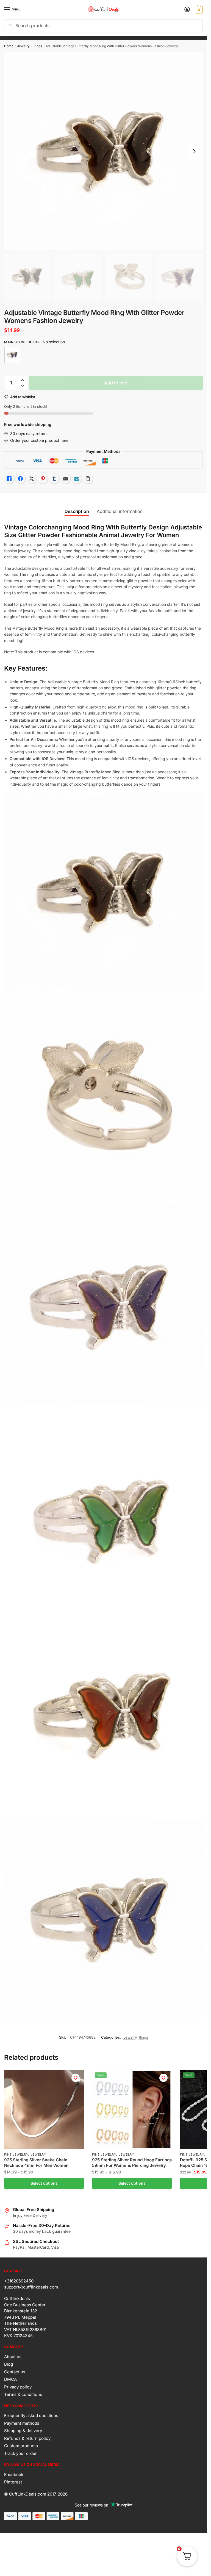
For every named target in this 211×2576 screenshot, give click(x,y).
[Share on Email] (65, 479)
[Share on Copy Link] (88, 479)
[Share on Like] (9, 479)
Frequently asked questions (31, 2415)
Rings (38, 46)
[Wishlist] (76, 2078)
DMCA (10, 2379)
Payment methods (22, 2423)
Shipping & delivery (23, 2431)
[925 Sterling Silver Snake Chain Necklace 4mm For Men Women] (44, 2109)
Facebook (14, 2475)
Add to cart (116, 383)
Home (9, 46)
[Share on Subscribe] (77, 479)
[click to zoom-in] (103, 151)
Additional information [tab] (120, 511)
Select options (44, 2183)
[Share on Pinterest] (43, 479)
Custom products (21, 2446)
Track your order (20, 2453)
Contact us (15, 2372)
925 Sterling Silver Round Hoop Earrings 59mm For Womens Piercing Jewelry (132, 2163)
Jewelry (23, 46)
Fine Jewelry (16, 2154)
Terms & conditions (23, 2394)
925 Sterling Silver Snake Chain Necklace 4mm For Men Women (36, 2163)
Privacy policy (18, 2387)
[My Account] (187, 10)
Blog (9, 2364)
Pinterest (13, 2482)
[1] (12, 355)
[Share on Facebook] (20, 479)
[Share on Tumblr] (54, 479)
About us (13, 2357)
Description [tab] (77, 511)
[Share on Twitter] (32, 479)
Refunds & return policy (27, 2438)
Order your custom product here (39, 440)
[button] (22, 380)
